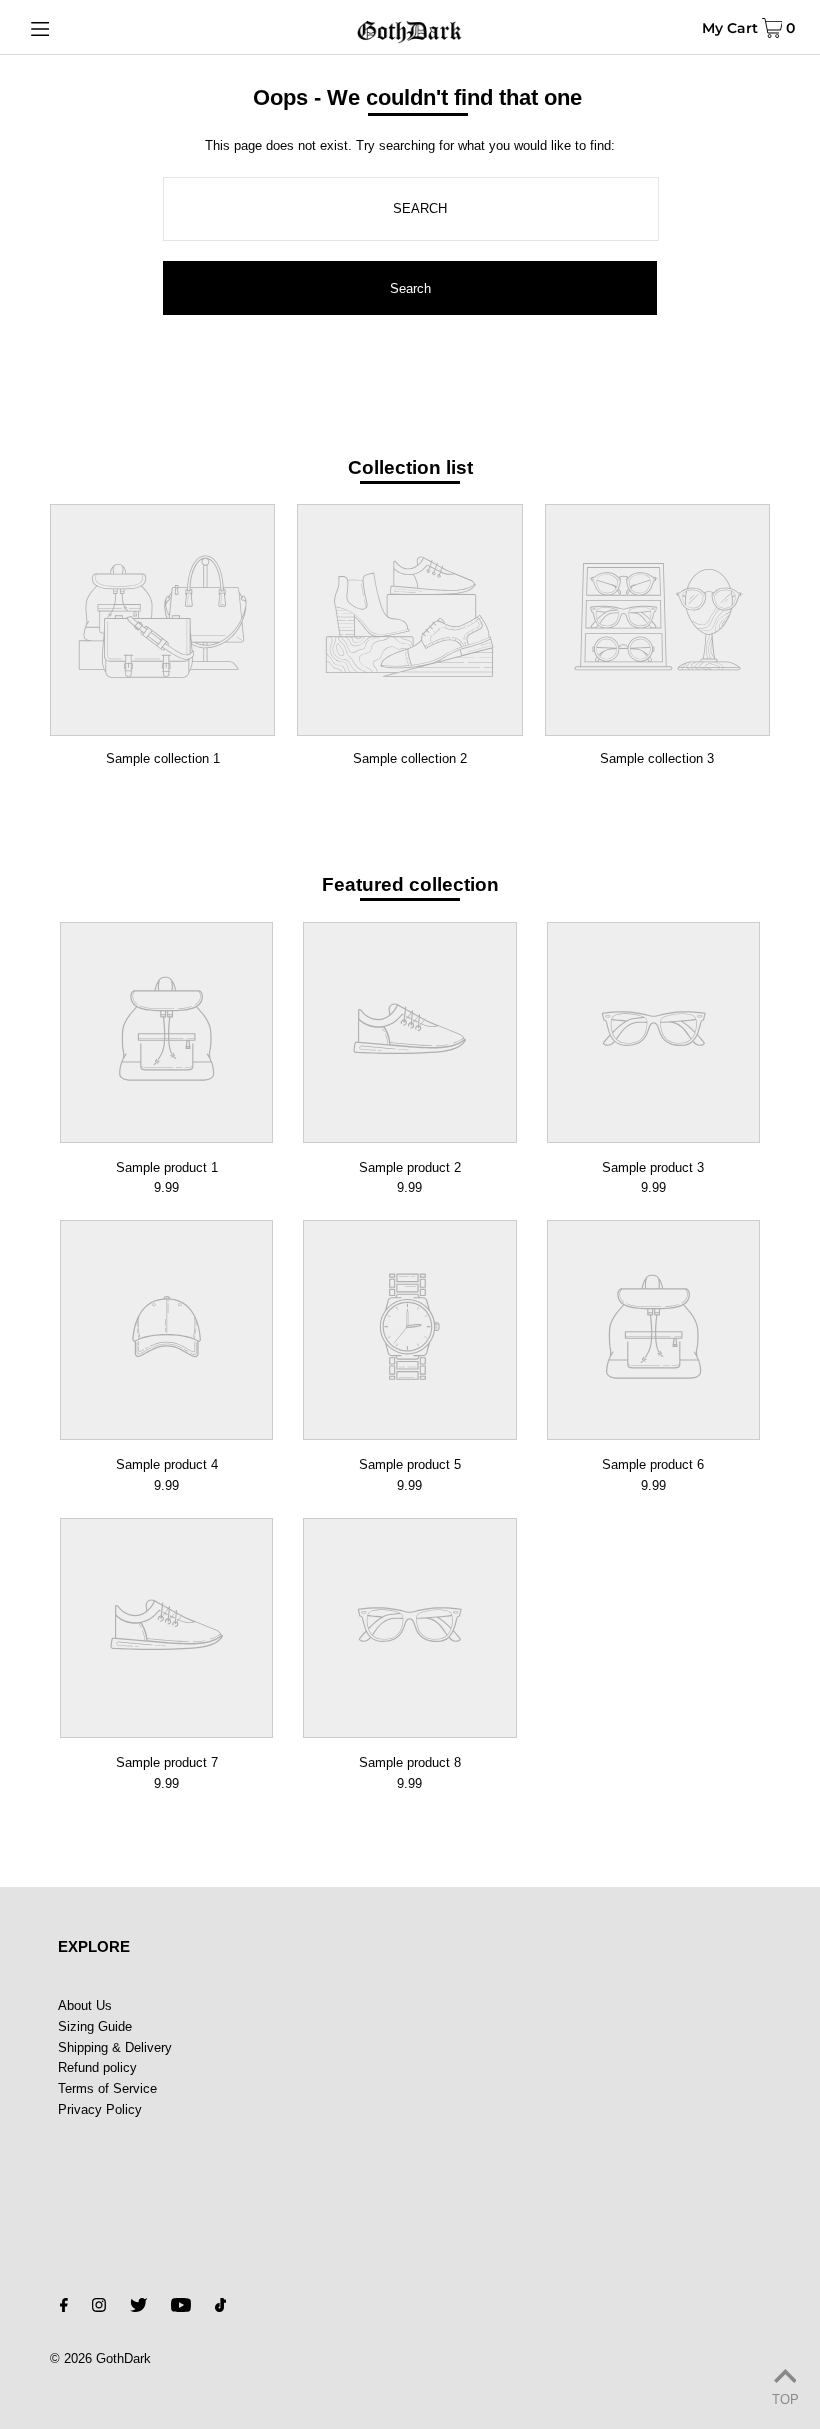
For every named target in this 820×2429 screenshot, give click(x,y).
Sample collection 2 (410, 758)
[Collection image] (162, 722)
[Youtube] (181, 2308)
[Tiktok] (220, 2308)
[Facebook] (64, 2308)
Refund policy (97, 2067)
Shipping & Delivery (115, 2047)
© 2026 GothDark (100, 2358)
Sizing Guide (95, 2026)
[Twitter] (138, 2308)
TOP (785, 2399)
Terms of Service (107, 2088)
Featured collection (410, 884)
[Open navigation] (82, 27)
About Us (85, 2005)
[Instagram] (99, 2308)
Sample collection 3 (657, 758)
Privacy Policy (100, 2109)
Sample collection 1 (163, 758)
